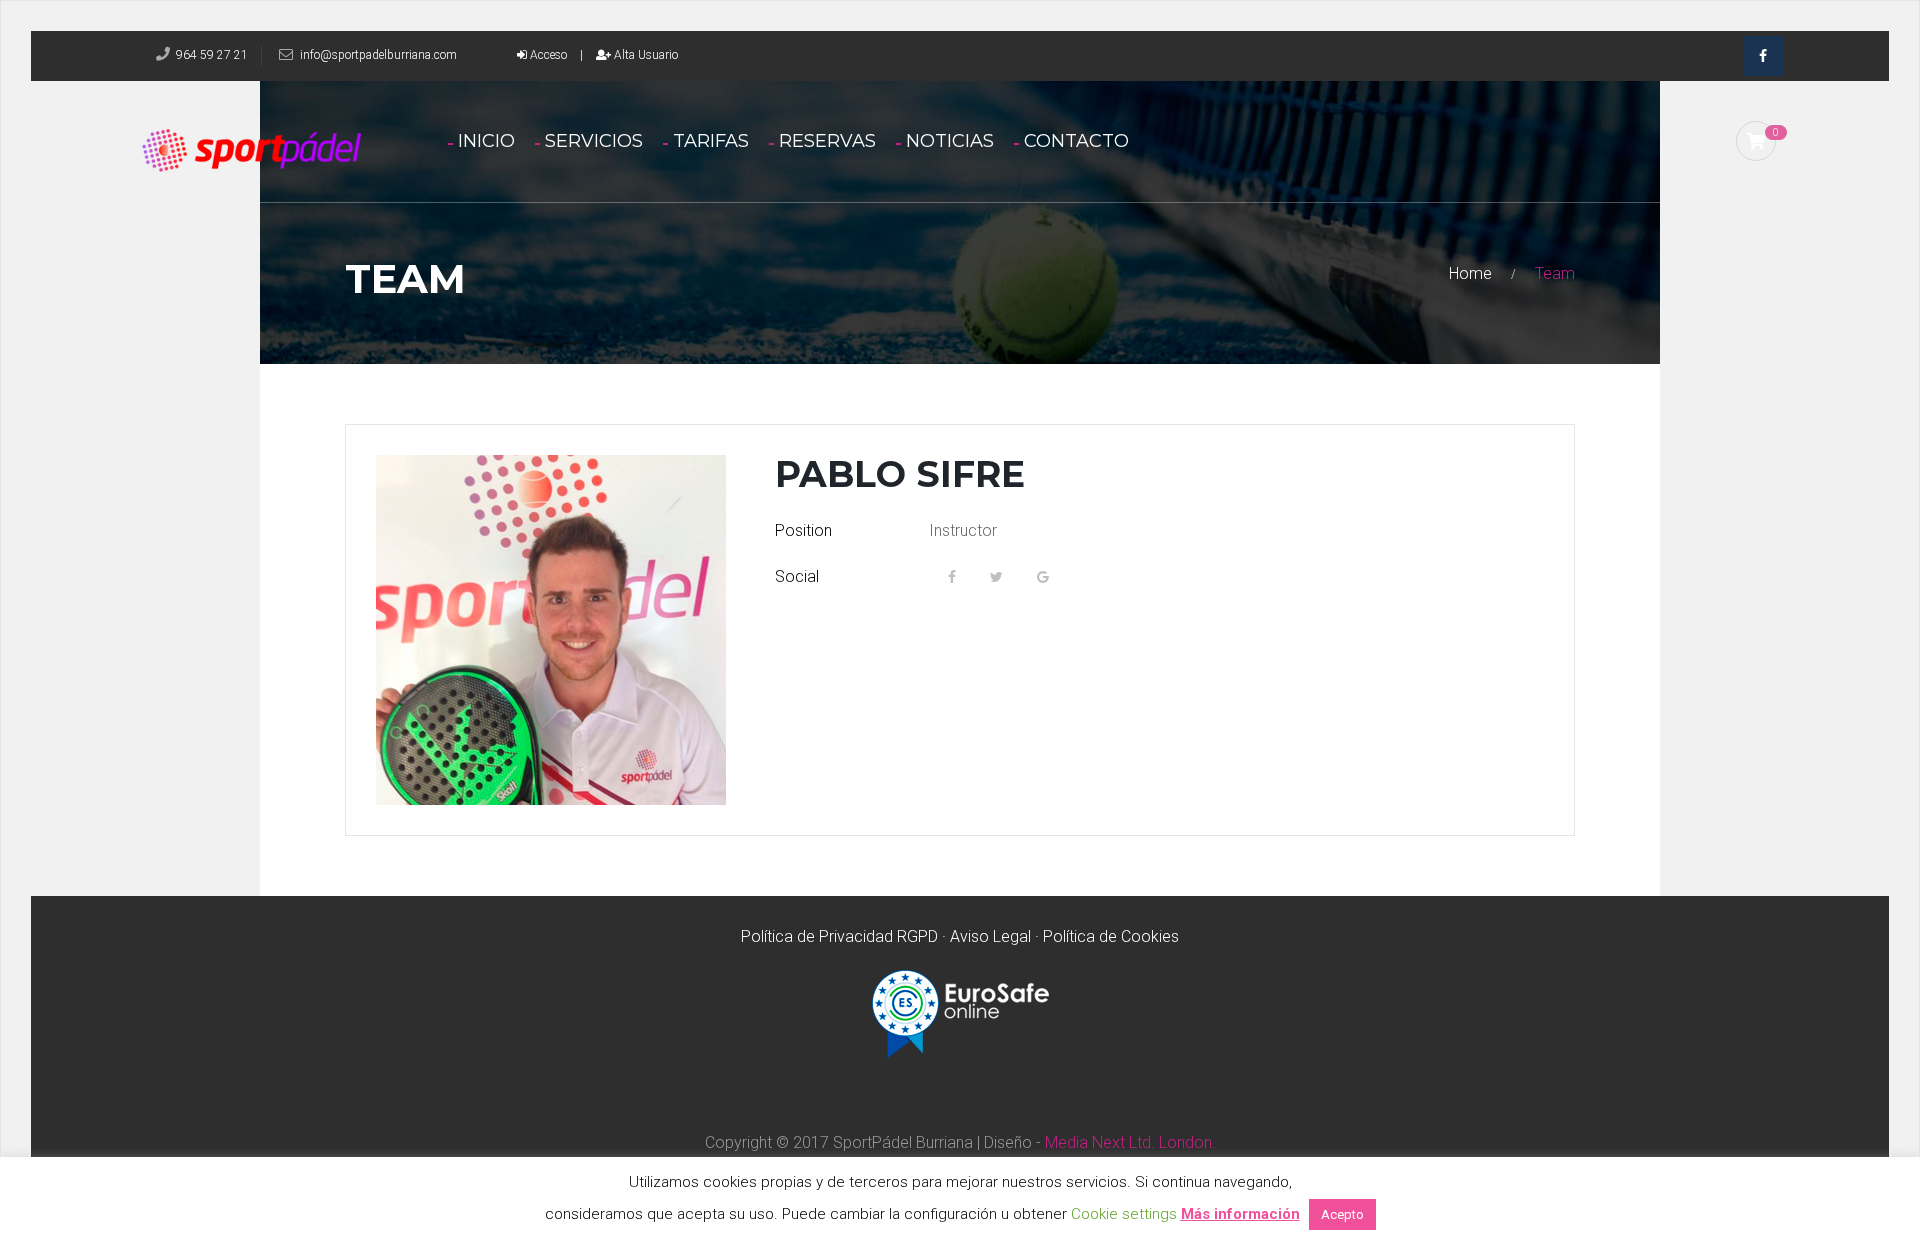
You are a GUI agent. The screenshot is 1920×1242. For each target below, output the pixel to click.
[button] (1756, 141)
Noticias (950, 141)
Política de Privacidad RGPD (839, 936)
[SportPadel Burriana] (289, 152)
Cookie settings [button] (1124, 1214)
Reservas (827, 141)
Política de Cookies (1111, 936)
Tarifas (711, 141)
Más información (1240, 1214)
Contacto (1076, 141)
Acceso (547, 55)
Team (1555, 273)
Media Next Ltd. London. (1128, 1142)
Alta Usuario (644, 55)
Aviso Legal (990, 936)
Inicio (486, 141)
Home (1470, 273)
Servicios (594, 141)
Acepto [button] (1342, 1214)
